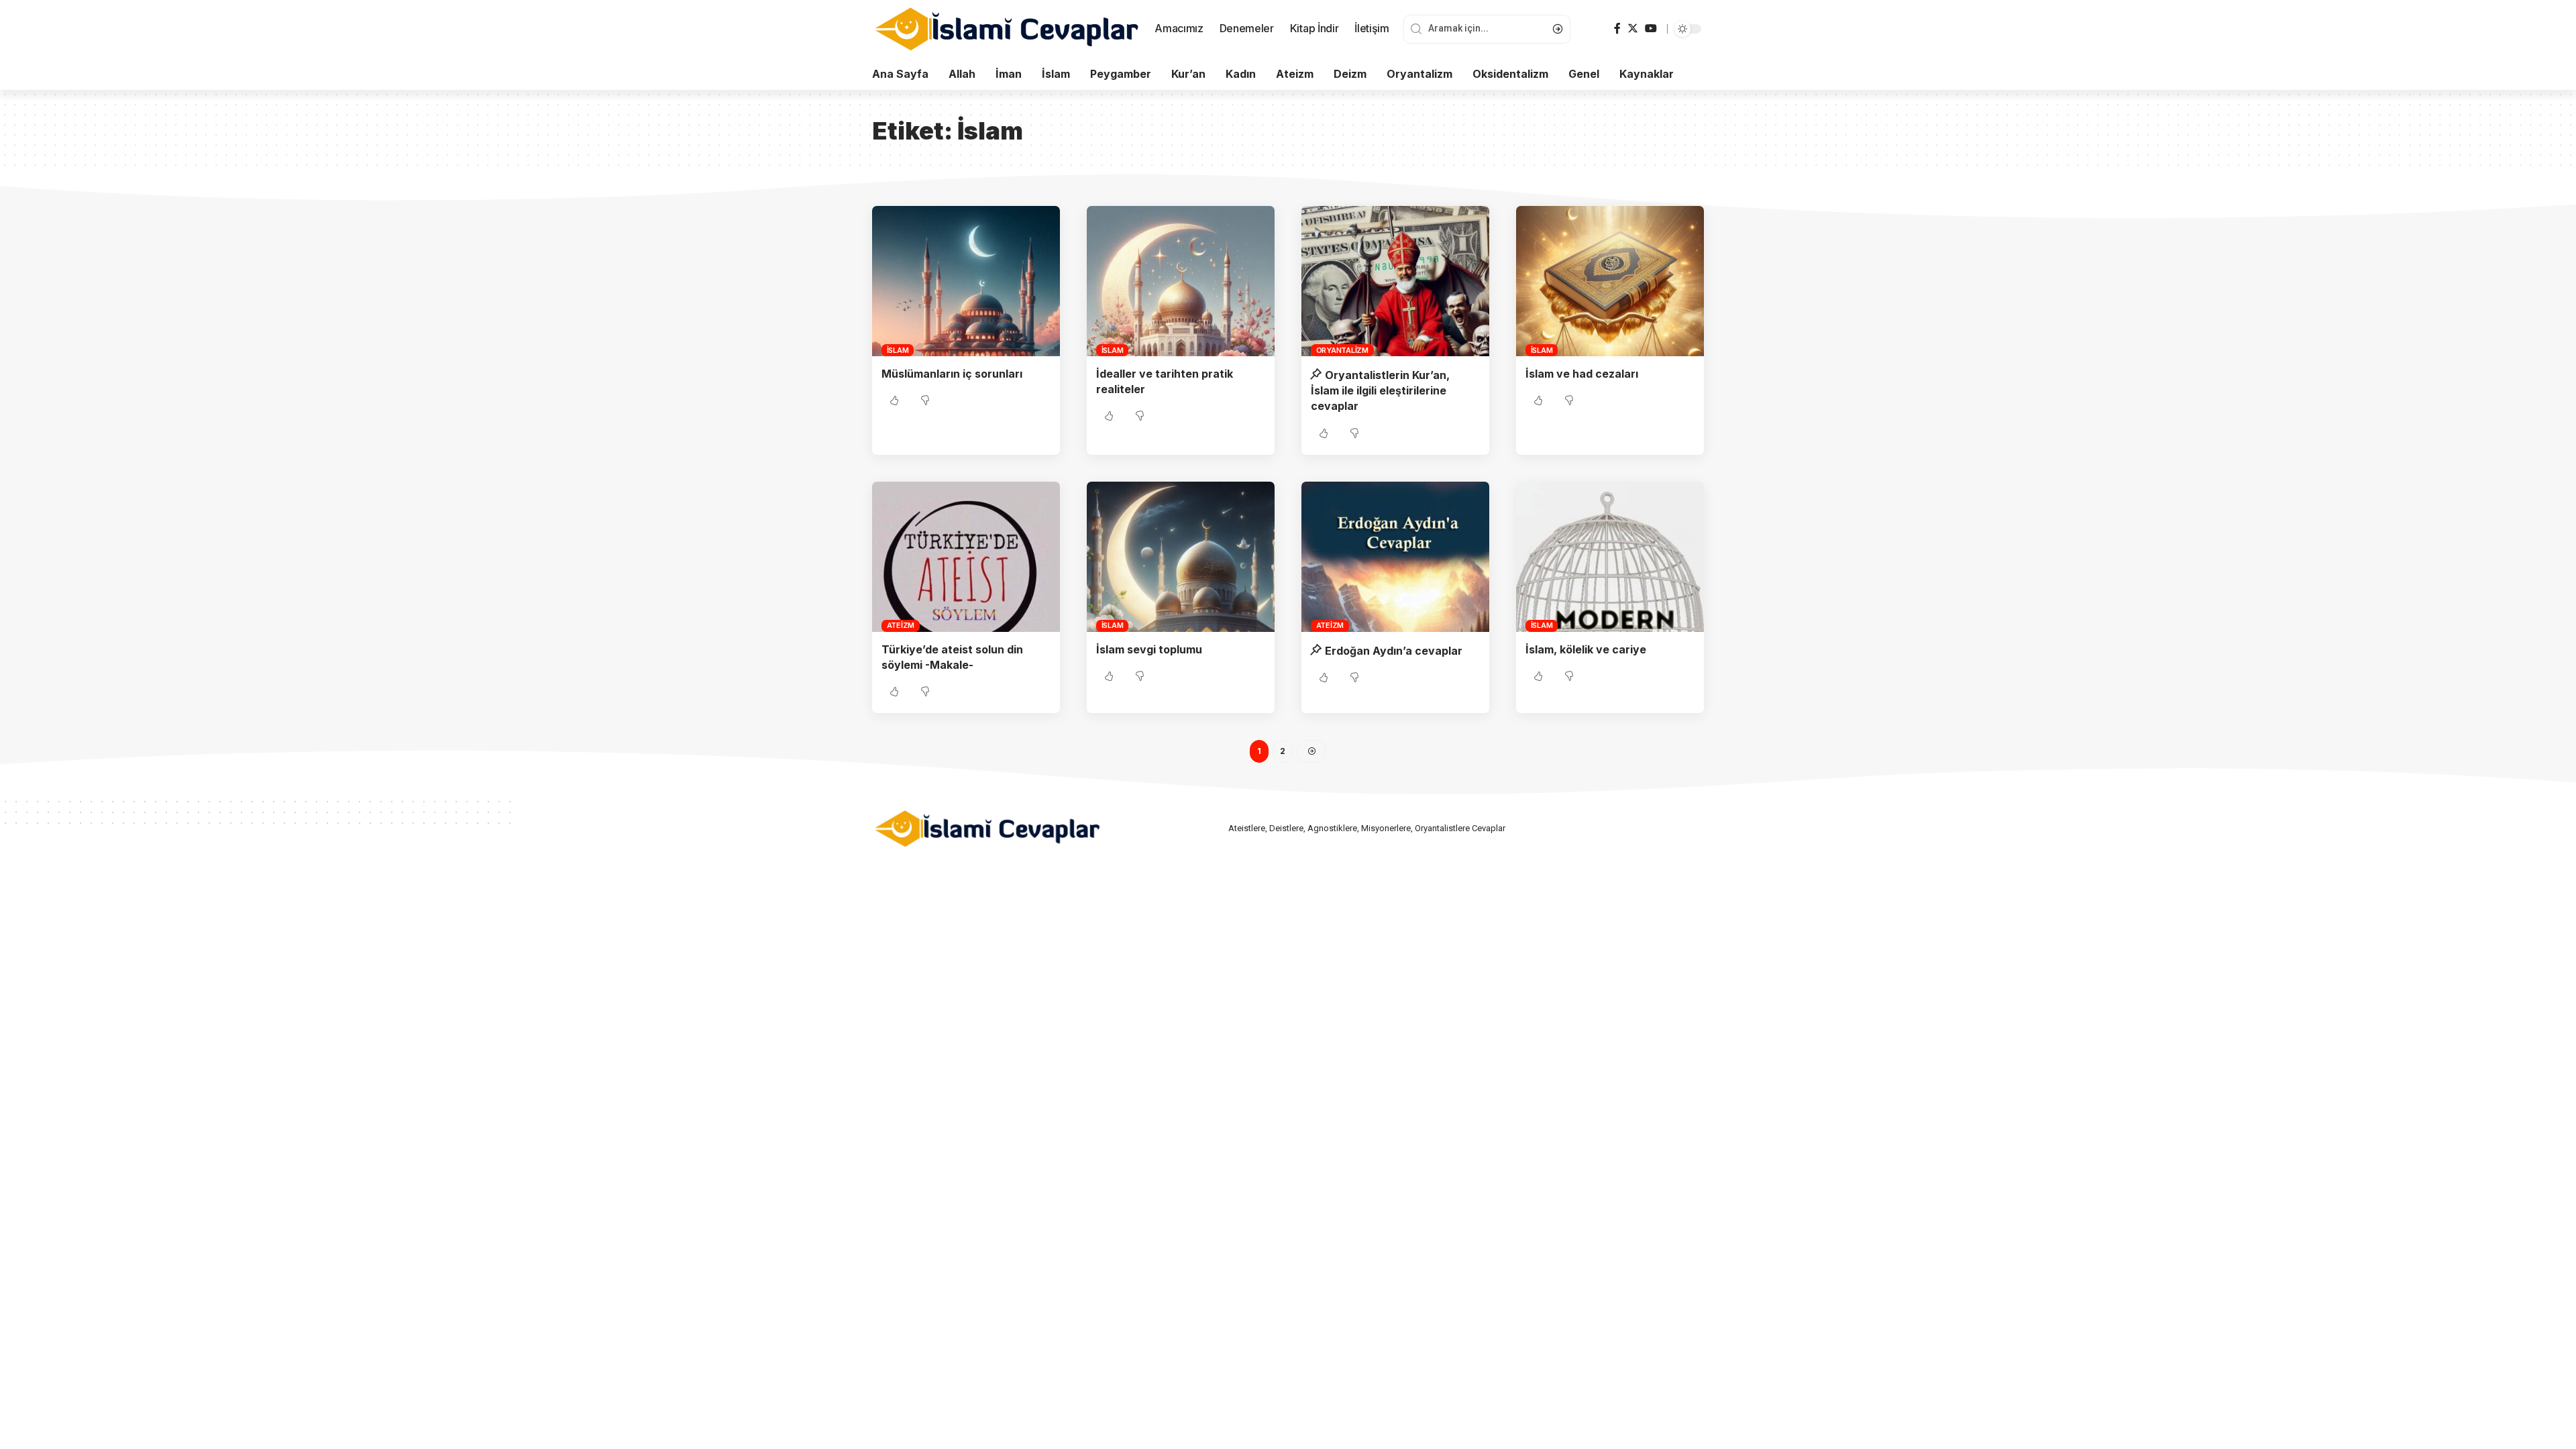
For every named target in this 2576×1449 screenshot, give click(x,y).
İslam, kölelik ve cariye (1586, 649)
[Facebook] (1617, 29)
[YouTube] (1651, 29)
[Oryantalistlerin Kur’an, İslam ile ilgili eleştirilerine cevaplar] (1395, 281)
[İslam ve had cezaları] (1610, 281)
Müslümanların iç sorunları (952, 374)
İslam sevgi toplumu (1149, 649)
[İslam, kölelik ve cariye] (1610, 557)
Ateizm (901, 625)
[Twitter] (1633, 29)
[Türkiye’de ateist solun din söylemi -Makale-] (966, 557)
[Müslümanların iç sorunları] (966, 281)
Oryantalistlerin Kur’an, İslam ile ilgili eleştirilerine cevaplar (1380, 390)
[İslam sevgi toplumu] (1181, 557)
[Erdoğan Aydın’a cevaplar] (1395, 557)
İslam (898, 350)
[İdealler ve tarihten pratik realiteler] (1181, 281)
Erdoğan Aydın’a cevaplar (1394, 651)
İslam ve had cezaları (1582, 374)
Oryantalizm (1342, 350)
